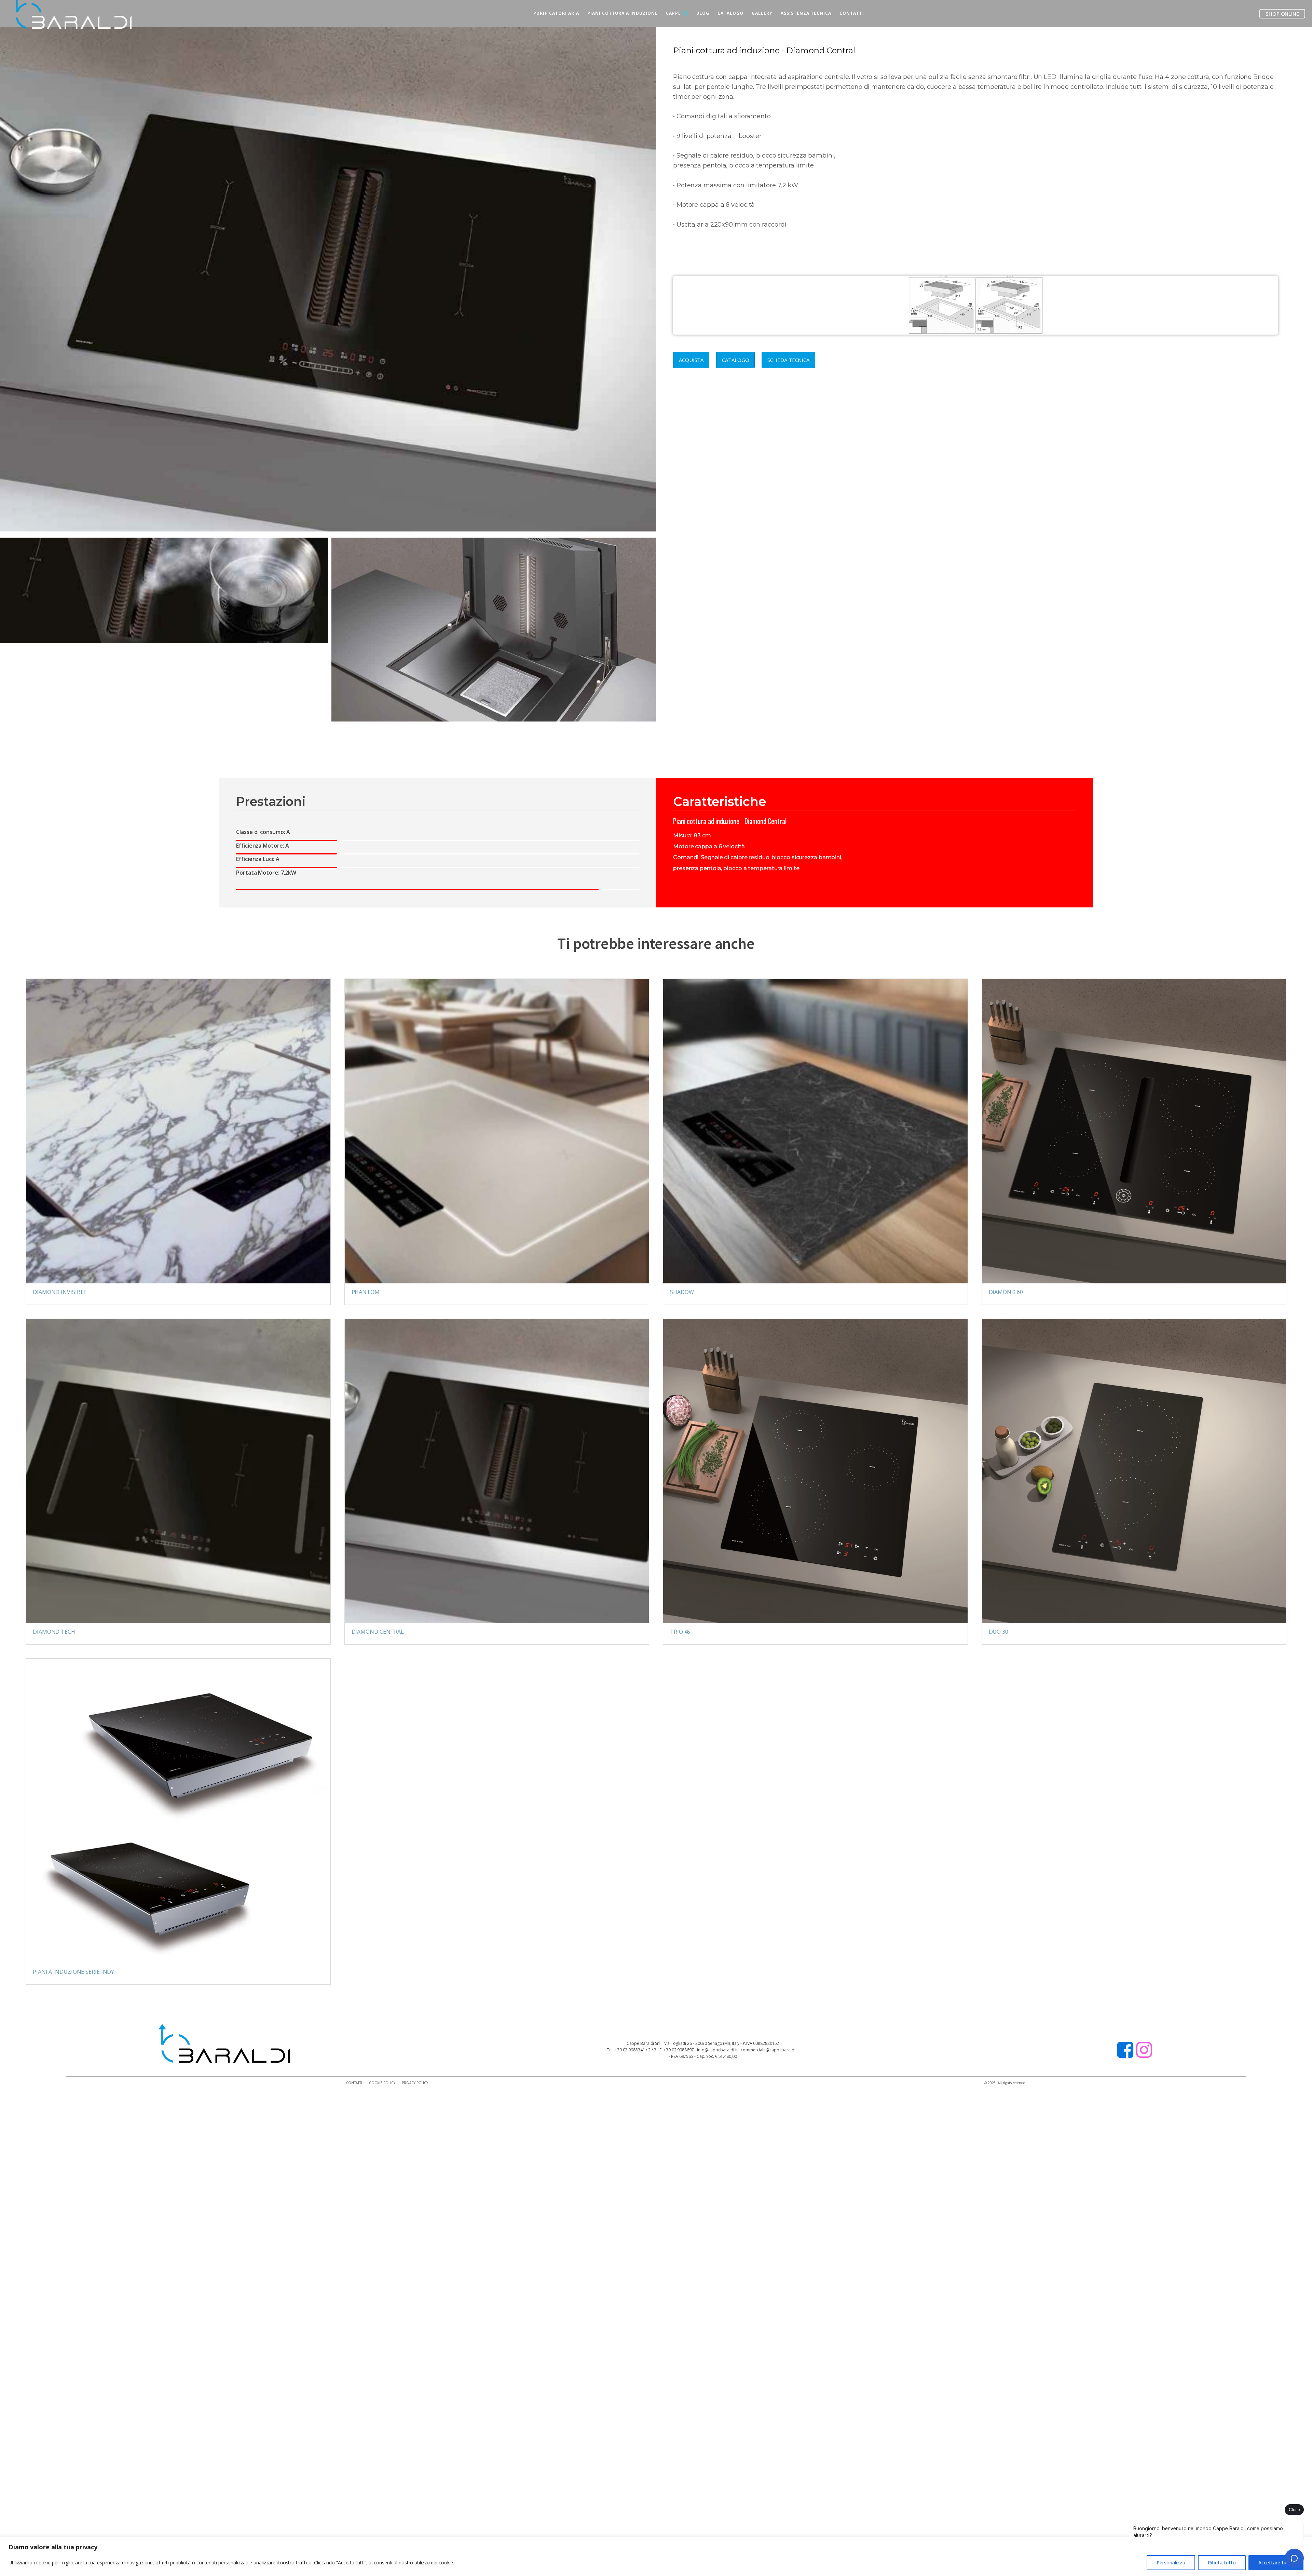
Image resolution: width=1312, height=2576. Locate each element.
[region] (656, 2556)
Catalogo (735, 360)
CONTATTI (852, 13)
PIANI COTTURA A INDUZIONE (623, 13)
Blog (703, 13)
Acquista (691, 360)
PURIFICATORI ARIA (556, 13)
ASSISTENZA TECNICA (806, 13)
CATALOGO (730, 13)
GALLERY (762, 13)
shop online (1282, 14)
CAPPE (673, 13)
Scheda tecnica (788, 360)
